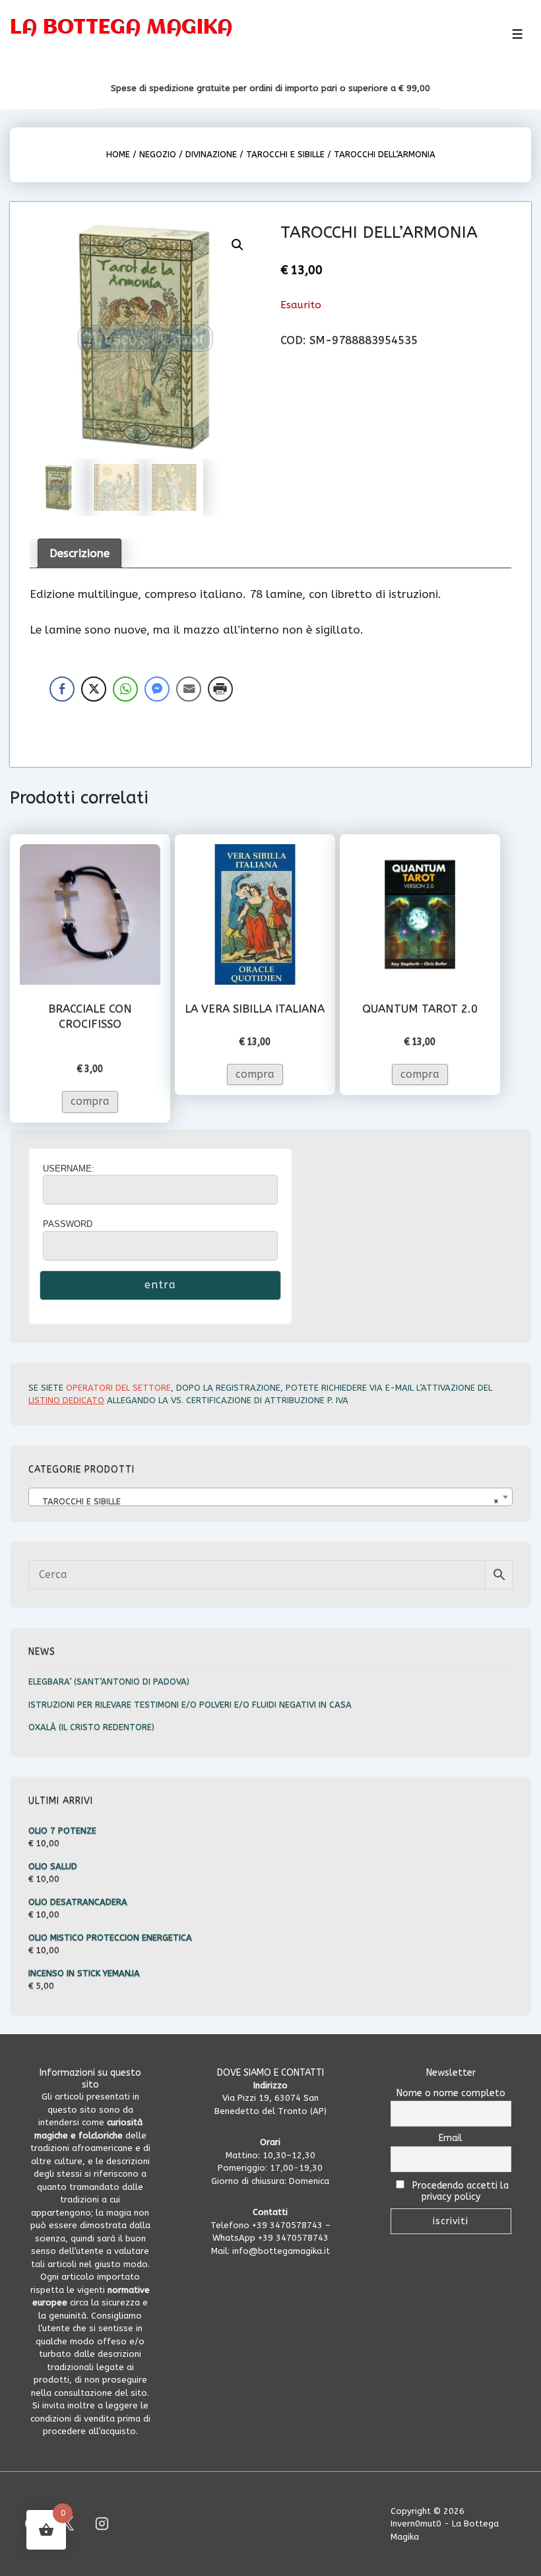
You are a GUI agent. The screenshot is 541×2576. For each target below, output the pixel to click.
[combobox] (270, 1497)
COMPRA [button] (90, 1101)
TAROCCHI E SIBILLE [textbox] (267, 1501)
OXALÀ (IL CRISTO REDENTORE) (91, 1727)
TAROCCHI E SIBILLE (285, 154)
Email (451, 2138)
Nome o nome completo (451, 2093)
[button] (238, 245)
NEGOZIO (158, 154)
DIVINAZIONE (211, 154)
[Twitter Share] (94, 689)
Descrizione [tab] (80, 553)
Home (118, 154)
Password (68, 1224)
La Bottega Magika (121, 28)
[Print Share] (220, 689)
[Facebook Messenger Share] (157, 689)
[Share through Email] (189, 689)
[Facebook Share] (62, 689)
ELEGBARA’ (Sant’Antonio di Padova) (109, 1681)
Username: (69, 1169)
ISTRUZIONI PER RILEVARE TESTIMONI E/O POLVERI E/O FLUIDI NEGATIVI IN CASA (190, 1704)
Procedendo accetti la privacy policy (459, 2191)
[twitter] (67, 2524)
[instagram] (102, 2524)
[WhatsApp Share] (125, 689)
